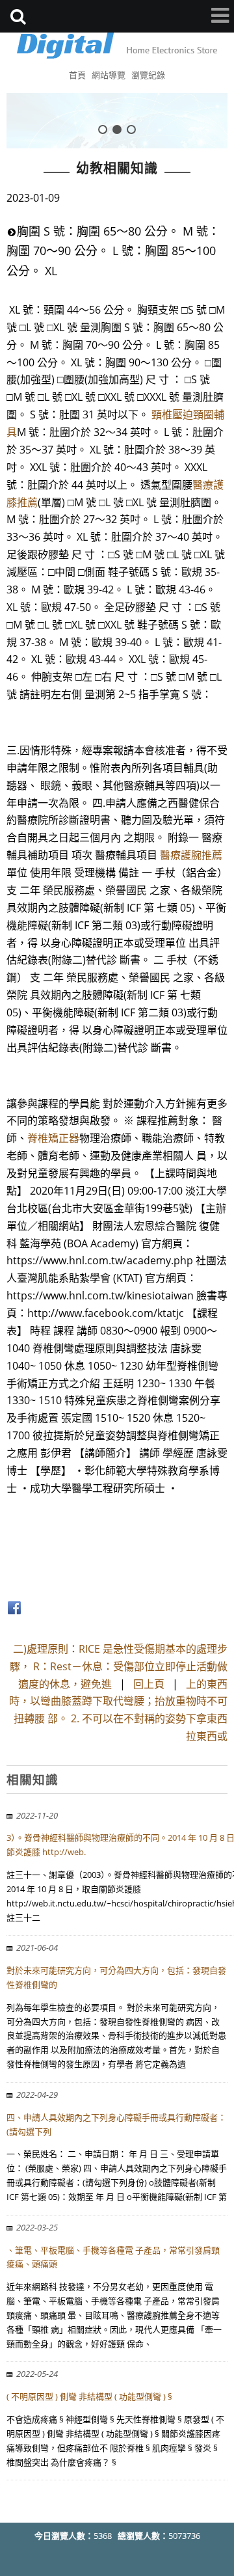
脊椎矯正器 (53, 1138)
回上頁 (149, 1684)
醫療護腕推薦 (191, 855)
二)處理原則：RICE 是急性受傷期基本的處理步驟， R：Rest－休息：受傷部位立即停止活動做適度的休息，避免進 (119, 1666)
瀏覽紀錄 (148, 75)
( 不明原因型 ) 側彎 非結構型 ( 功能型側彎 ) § (89, 2396)
